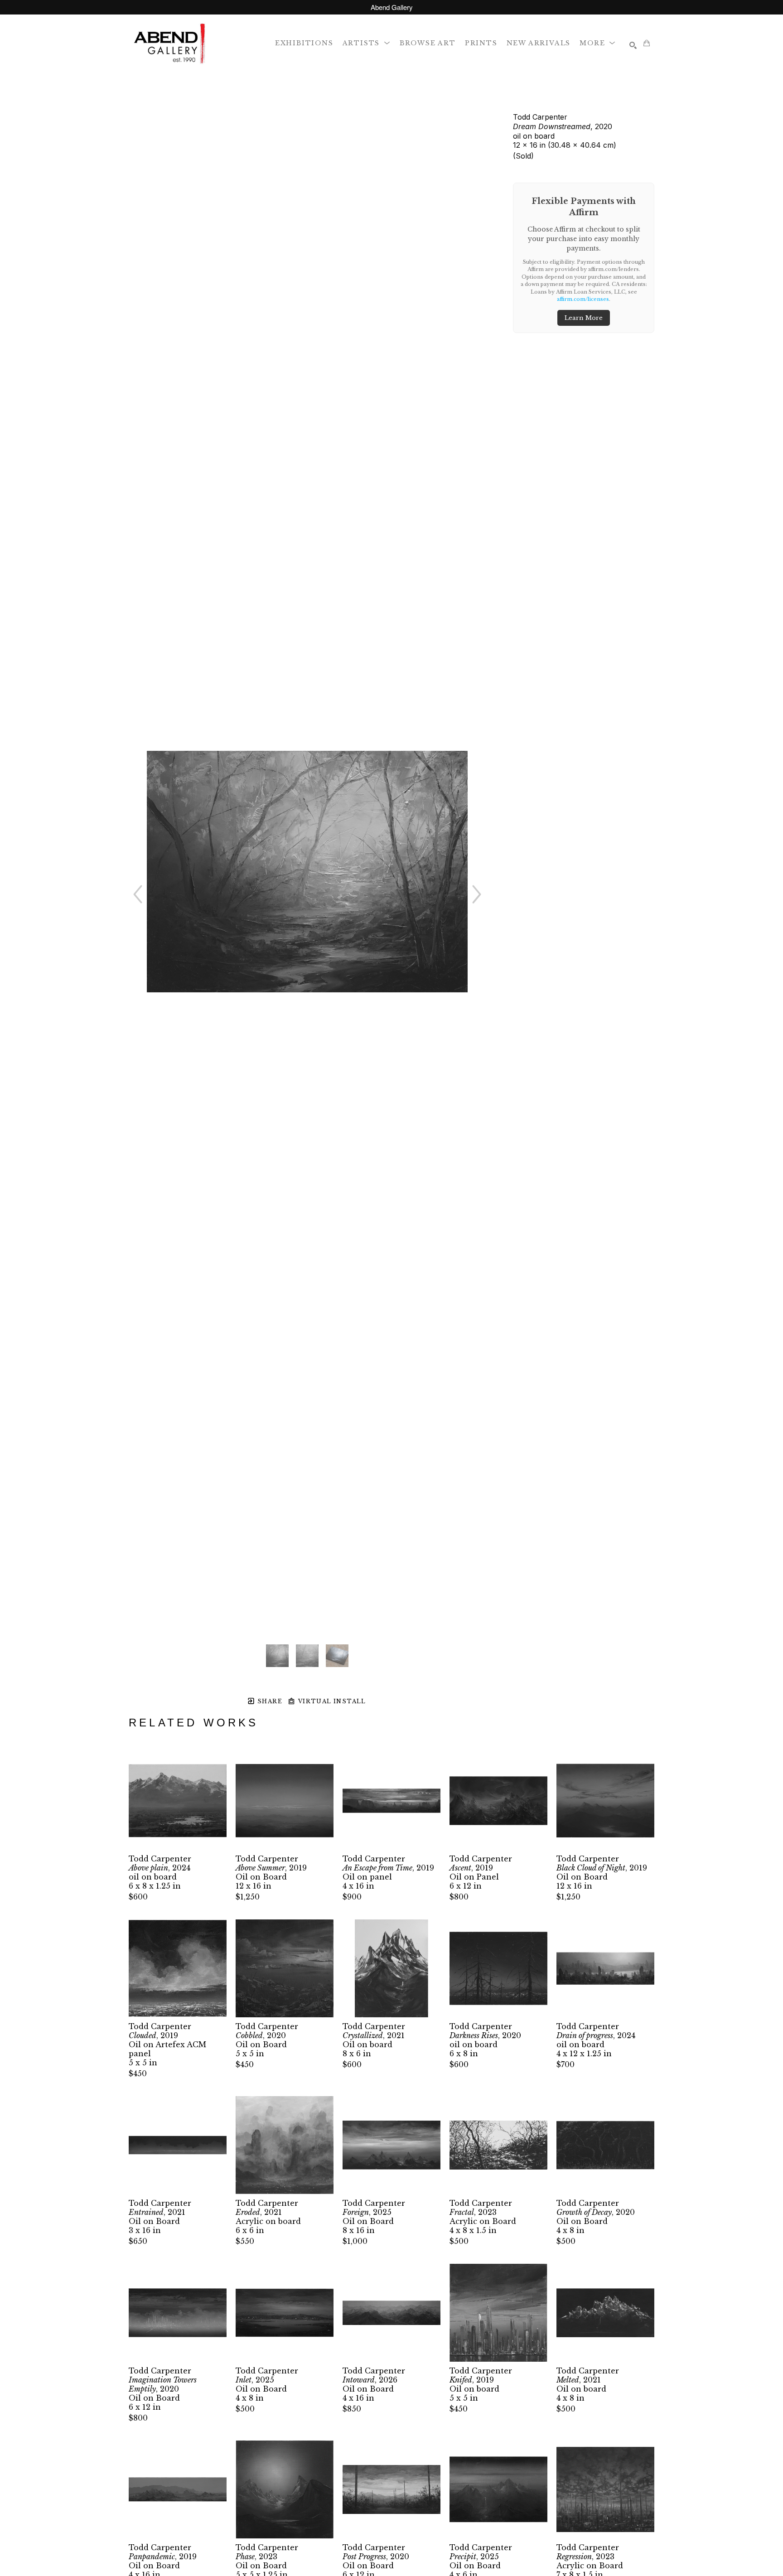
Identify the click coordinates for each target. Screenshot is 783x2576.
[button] (367, 43)
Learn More (584, 318)
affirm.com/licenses (583, 299)
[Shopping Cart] (647, 43)
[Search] (633, 45)
